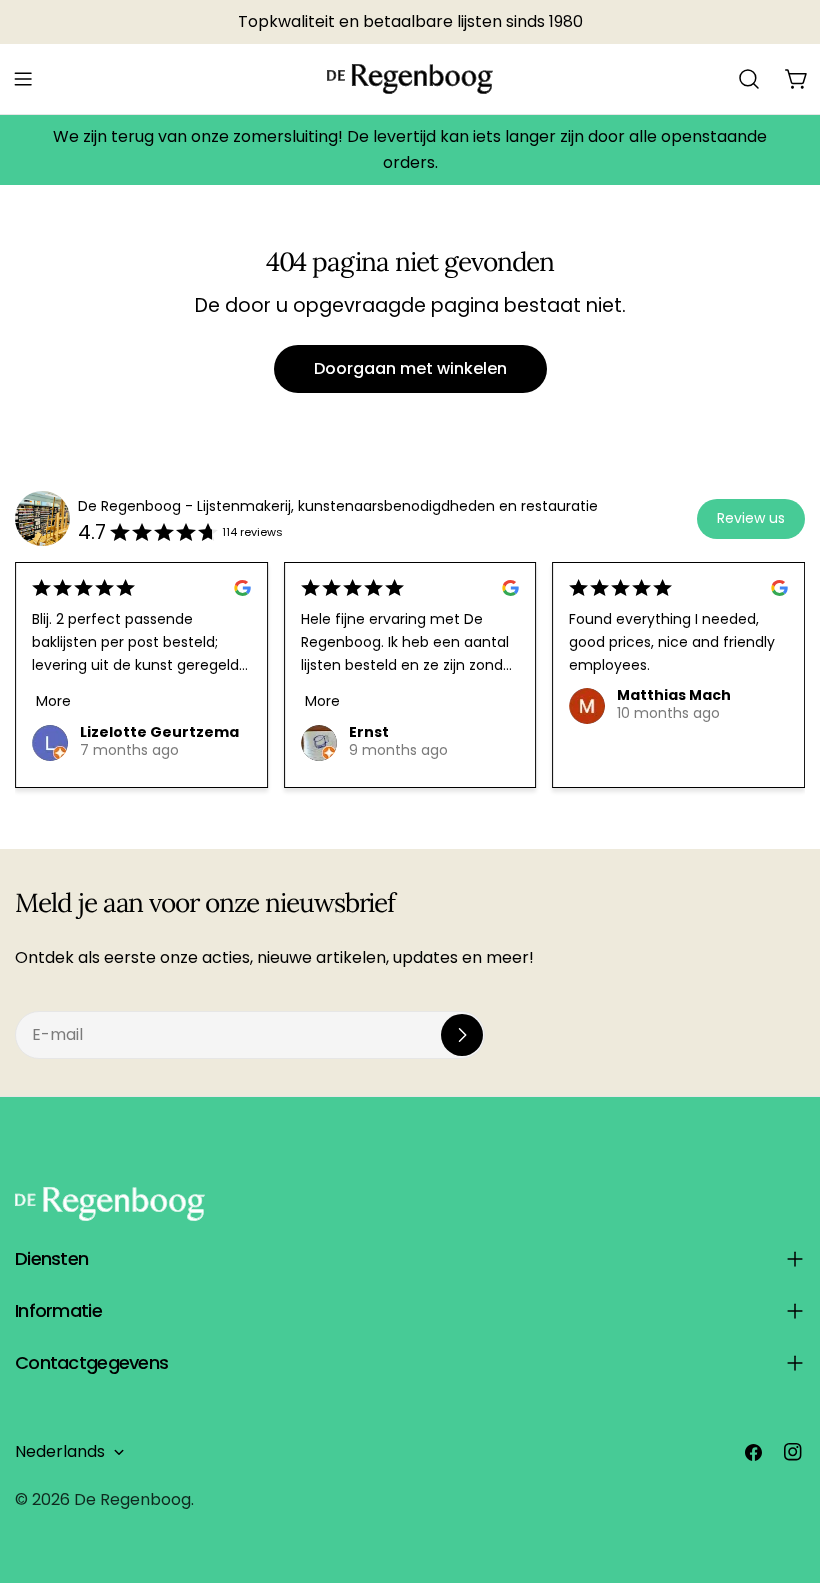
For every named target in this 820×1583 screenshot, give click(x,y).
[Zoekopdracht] (749, 79)
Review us (751, 518)
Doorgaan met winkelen (410, 368)
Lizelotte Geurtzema (159, 732)
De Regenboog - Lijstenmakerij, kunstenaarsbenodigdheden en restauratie (338, 506)
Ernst (369, 732)
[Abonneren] (462, 1035)
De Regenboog (132, 1499)
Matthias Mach (674, 695)
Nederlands (60, 1451)
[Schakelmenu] (23, 79)
